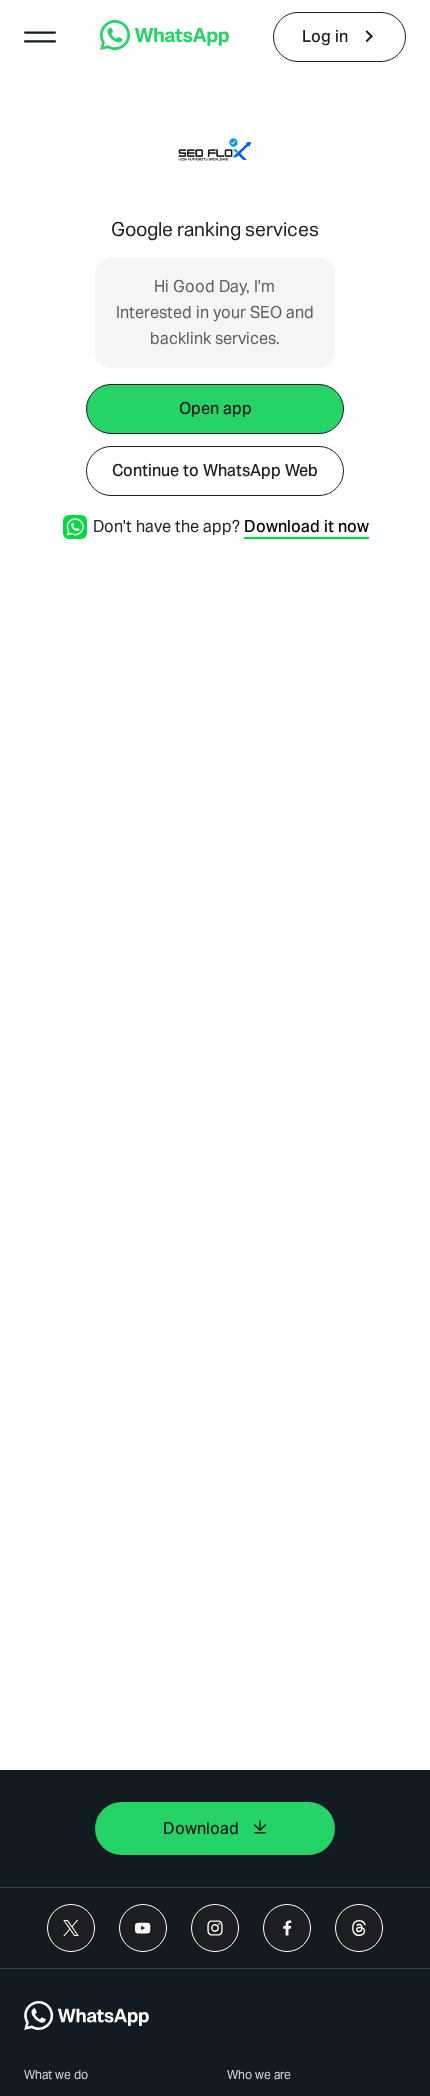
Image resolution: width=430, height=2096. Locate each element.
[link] (164, 44)
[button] (40, 37)
